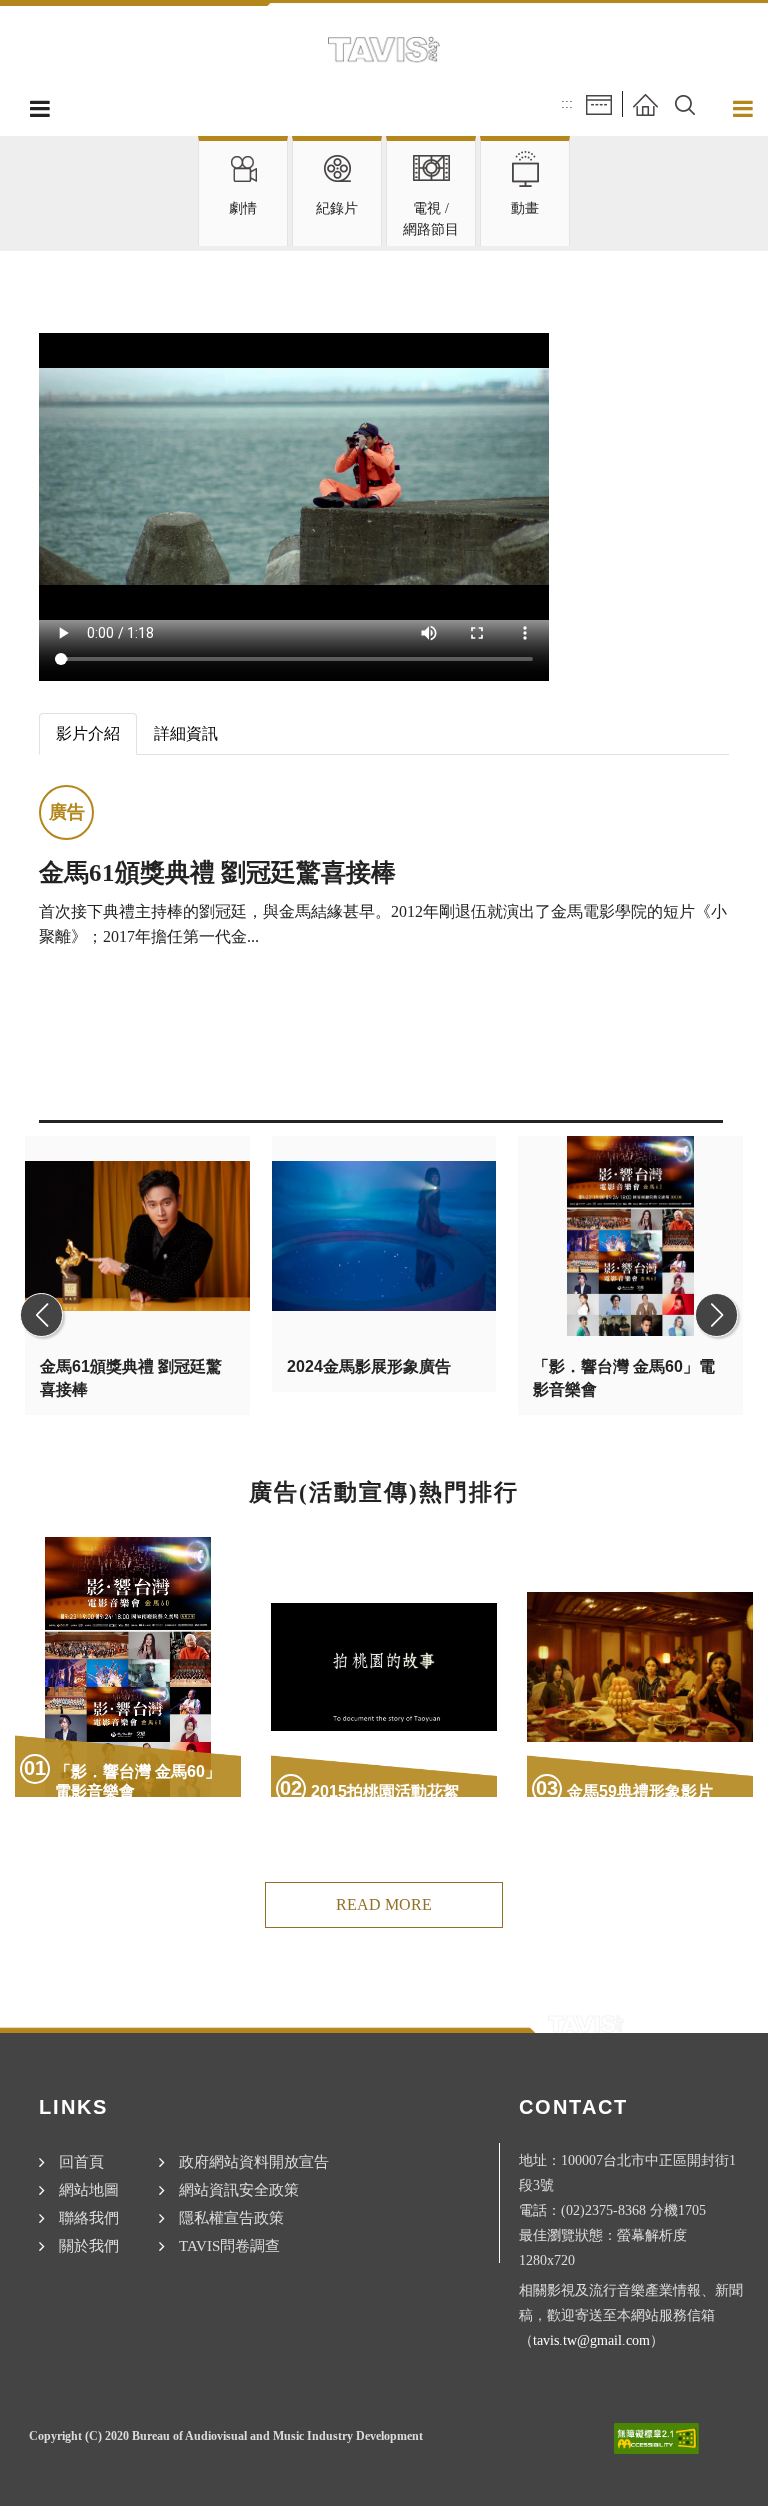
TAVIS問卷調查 (229, 2245)
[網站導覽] (599, 103)
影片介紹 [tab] (88, 733)
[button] (685, 103)
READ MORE (384, 1904)
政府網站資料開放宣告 (254, 2161)
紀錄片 (337, 208)
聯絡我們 (89, 2217)
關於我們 (89, 2245)
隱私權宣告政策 (231, 2217)
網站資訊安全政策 (239, 2189)
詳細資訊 (186, 733)
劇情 (243, 208)
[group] (132, 1315)
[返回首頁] (645, 103)
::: (567, 103)
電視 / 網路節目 (431, 219)
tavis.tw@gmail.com (591, 2340)
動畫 (525, 208)
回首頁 (81, 2161)
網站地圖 (89, 2189)
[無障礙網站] (656, 2438)
